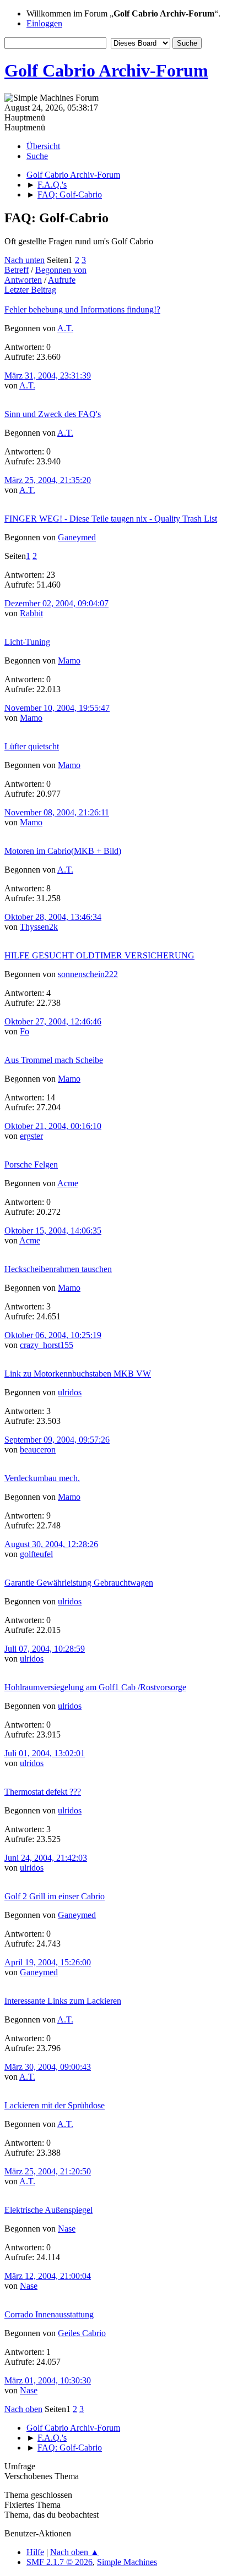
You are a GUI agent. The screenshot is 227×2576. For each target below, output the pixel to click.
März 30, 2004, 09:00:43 (48, 2067)
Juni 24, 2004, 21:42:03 (46, 1858)
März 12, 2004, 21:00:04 (48, 2276)
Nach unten (25, 260)
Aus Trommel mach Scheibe (54, 1060)
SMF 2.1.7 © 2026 (60, 2562)
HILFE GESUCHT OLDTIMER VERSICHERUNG (99, 955)
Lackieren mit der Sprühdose (55, 2105)
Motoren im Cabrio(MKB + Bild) (63, 851)
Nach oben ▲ (75, 2552)
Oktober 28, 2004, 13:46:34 (53, 917)
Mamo (69, 661)
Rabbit (31, 613)
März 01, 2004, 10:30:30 (48, 2380)
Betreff (17, 270)
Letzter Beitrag (30, 290)
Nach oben (23, 2409)
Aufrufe (62, 280)
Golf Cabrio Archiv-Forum (106, 70)
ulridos (70, 1392)
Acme (68, 1183)
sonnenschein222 (88, 974)
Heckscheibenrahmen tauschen (58, 1269)
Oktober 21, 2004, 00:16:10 (53, 1126)
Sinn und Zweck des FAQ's (53, 414)
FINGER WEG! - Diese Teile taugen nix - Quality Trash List (111, 519)
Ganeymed (77, 537)
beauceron (38, 1449)
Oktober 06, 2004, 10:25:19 (53, 1335)
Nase (67, 2229)
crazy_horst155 (47, 1345)
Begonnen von (61, 270)
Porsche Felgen (31, 1164)
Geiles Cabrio (82, 2333)
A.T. (65, 328)
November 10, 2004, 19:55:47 (57, 708)
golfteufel (36, 1554)
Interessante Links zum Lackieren (63, 2001)
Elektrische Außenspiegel (48, 2210)
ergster (31, 1136)
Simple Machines (127, 2562)
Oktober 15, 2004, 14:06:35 (53, 1231)
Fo (25, 1031)
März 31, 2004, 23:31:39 (48, 376)
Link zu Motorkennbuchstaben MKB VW (78, 1374)
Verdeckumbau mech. (42, 1478)
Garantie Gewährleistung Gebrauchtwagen (79, 1583)
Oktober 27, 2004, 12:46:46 (53, 1021)
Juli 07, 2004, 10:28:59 (45, 1649)
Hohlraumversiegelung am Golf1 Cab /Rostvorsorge (95, 1687)
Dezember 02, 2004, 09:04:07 (56, 603)
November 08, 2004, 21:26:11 (57, 812)
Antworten (23, 280)
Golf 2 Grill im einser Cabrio (55, 1896)
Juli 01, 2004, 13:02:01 (45, 1753)
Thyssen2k (39, 927)
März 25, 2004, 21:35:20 (48, 480)
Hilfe (35, 2552)
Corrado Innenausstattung (49, 2314)
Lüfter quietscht (32, 746)
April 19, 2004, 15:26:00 (48, 1962)
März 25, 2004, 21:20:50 (48, 2171)
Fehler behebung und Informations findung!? (82, 309)
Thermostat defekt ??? (43, 1792)
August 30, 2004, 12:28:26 (51, 1544)
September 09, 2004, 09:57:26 (57, 1440)
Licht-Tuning (27, 642)
